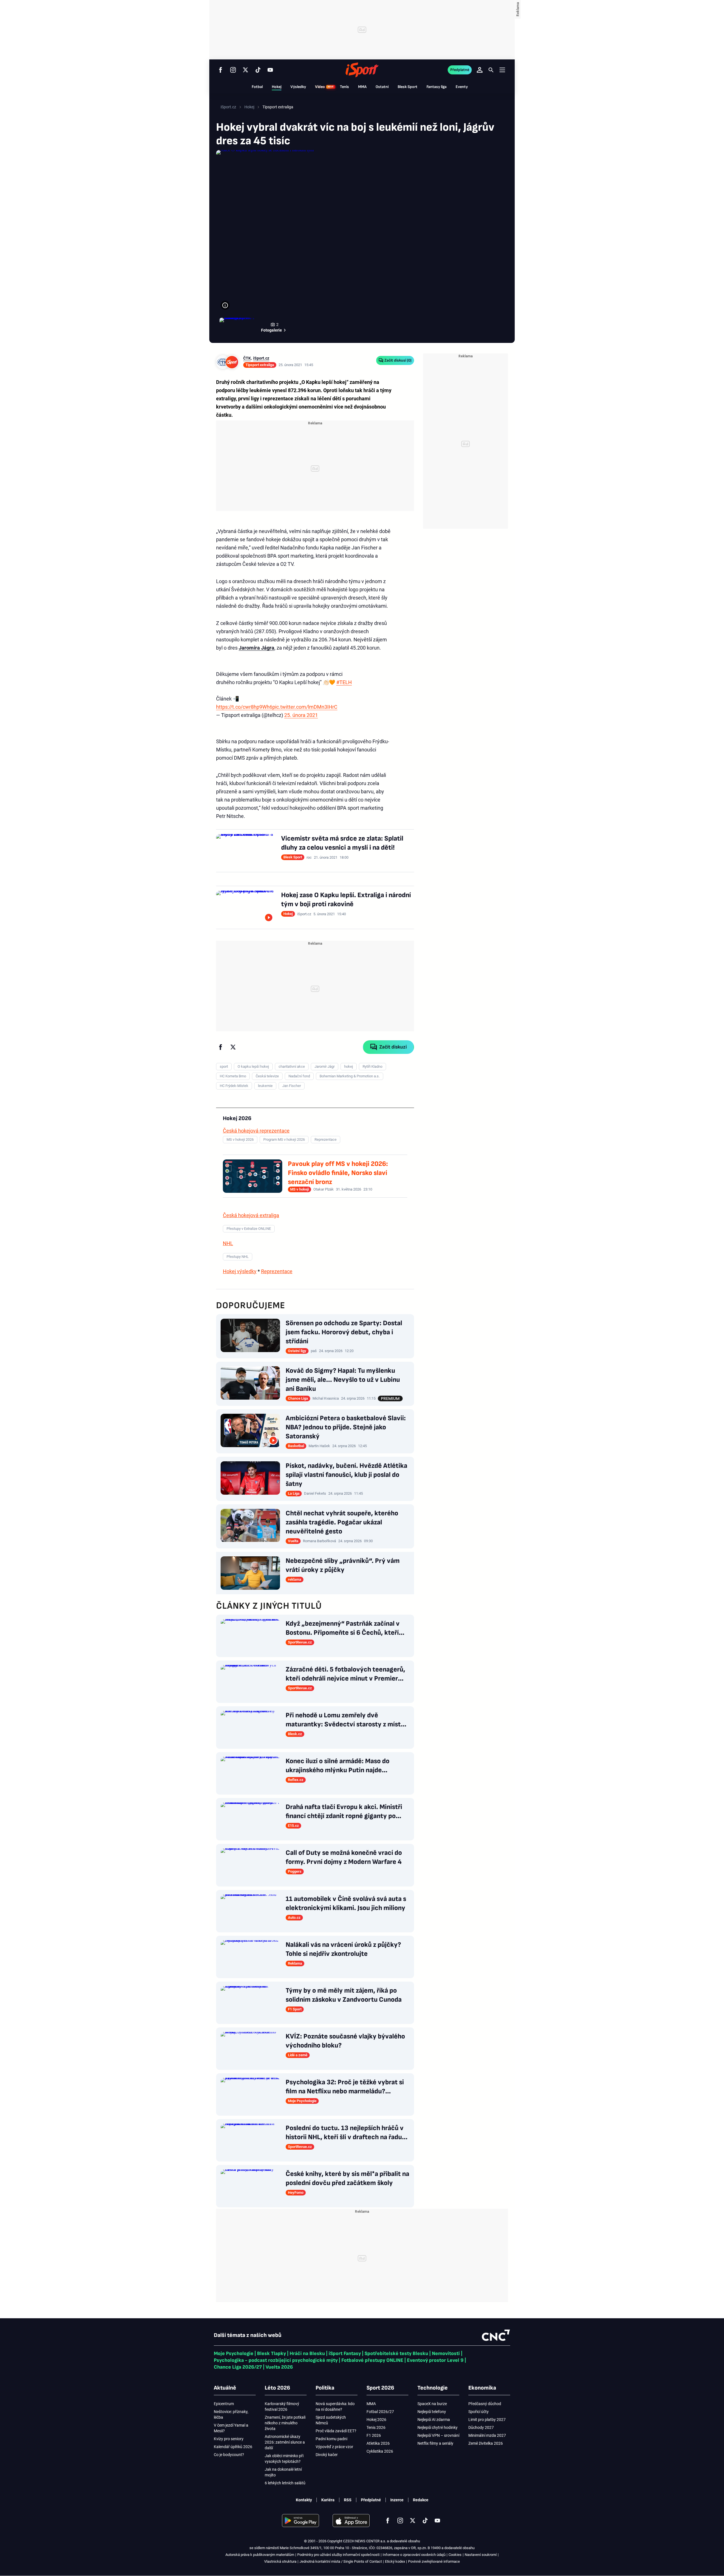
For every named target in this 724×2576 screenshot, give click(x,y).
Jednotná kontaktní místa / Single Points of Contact (341, 2561)
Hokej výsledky (240, 1271)
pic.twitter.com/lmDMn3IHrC (305, 707)
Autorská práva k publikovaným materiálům (260, 2555)
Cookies (455, 2555)
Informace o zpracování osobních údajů (414, 2555)
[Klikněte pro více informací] (225, 305)
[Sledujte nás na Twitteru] (245, 70)
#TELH (344, 682)
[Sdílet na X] (233, 1047)
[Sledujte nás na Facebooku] (221, 70)
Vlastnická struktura (280, 2561)
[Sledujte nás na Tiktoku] (258, 70)
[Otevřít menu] (502, 70)
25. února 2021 (301, 715)
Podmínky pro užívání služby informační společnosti (338, 2555)
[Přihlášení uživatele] (480, 70)
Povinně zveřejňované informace (434, 2561)
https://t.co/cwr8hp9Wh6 (244, 707)
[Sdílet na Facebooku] (221, 1047)
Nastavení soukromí (481, 2555)
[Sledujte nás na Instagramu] (233, 70)
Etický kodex (395, 2561)
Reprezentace (277, 1271)
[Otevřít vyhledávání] (491, 70)
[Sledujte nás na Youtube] (270, 70)
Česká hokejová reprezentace (256, 1131)
